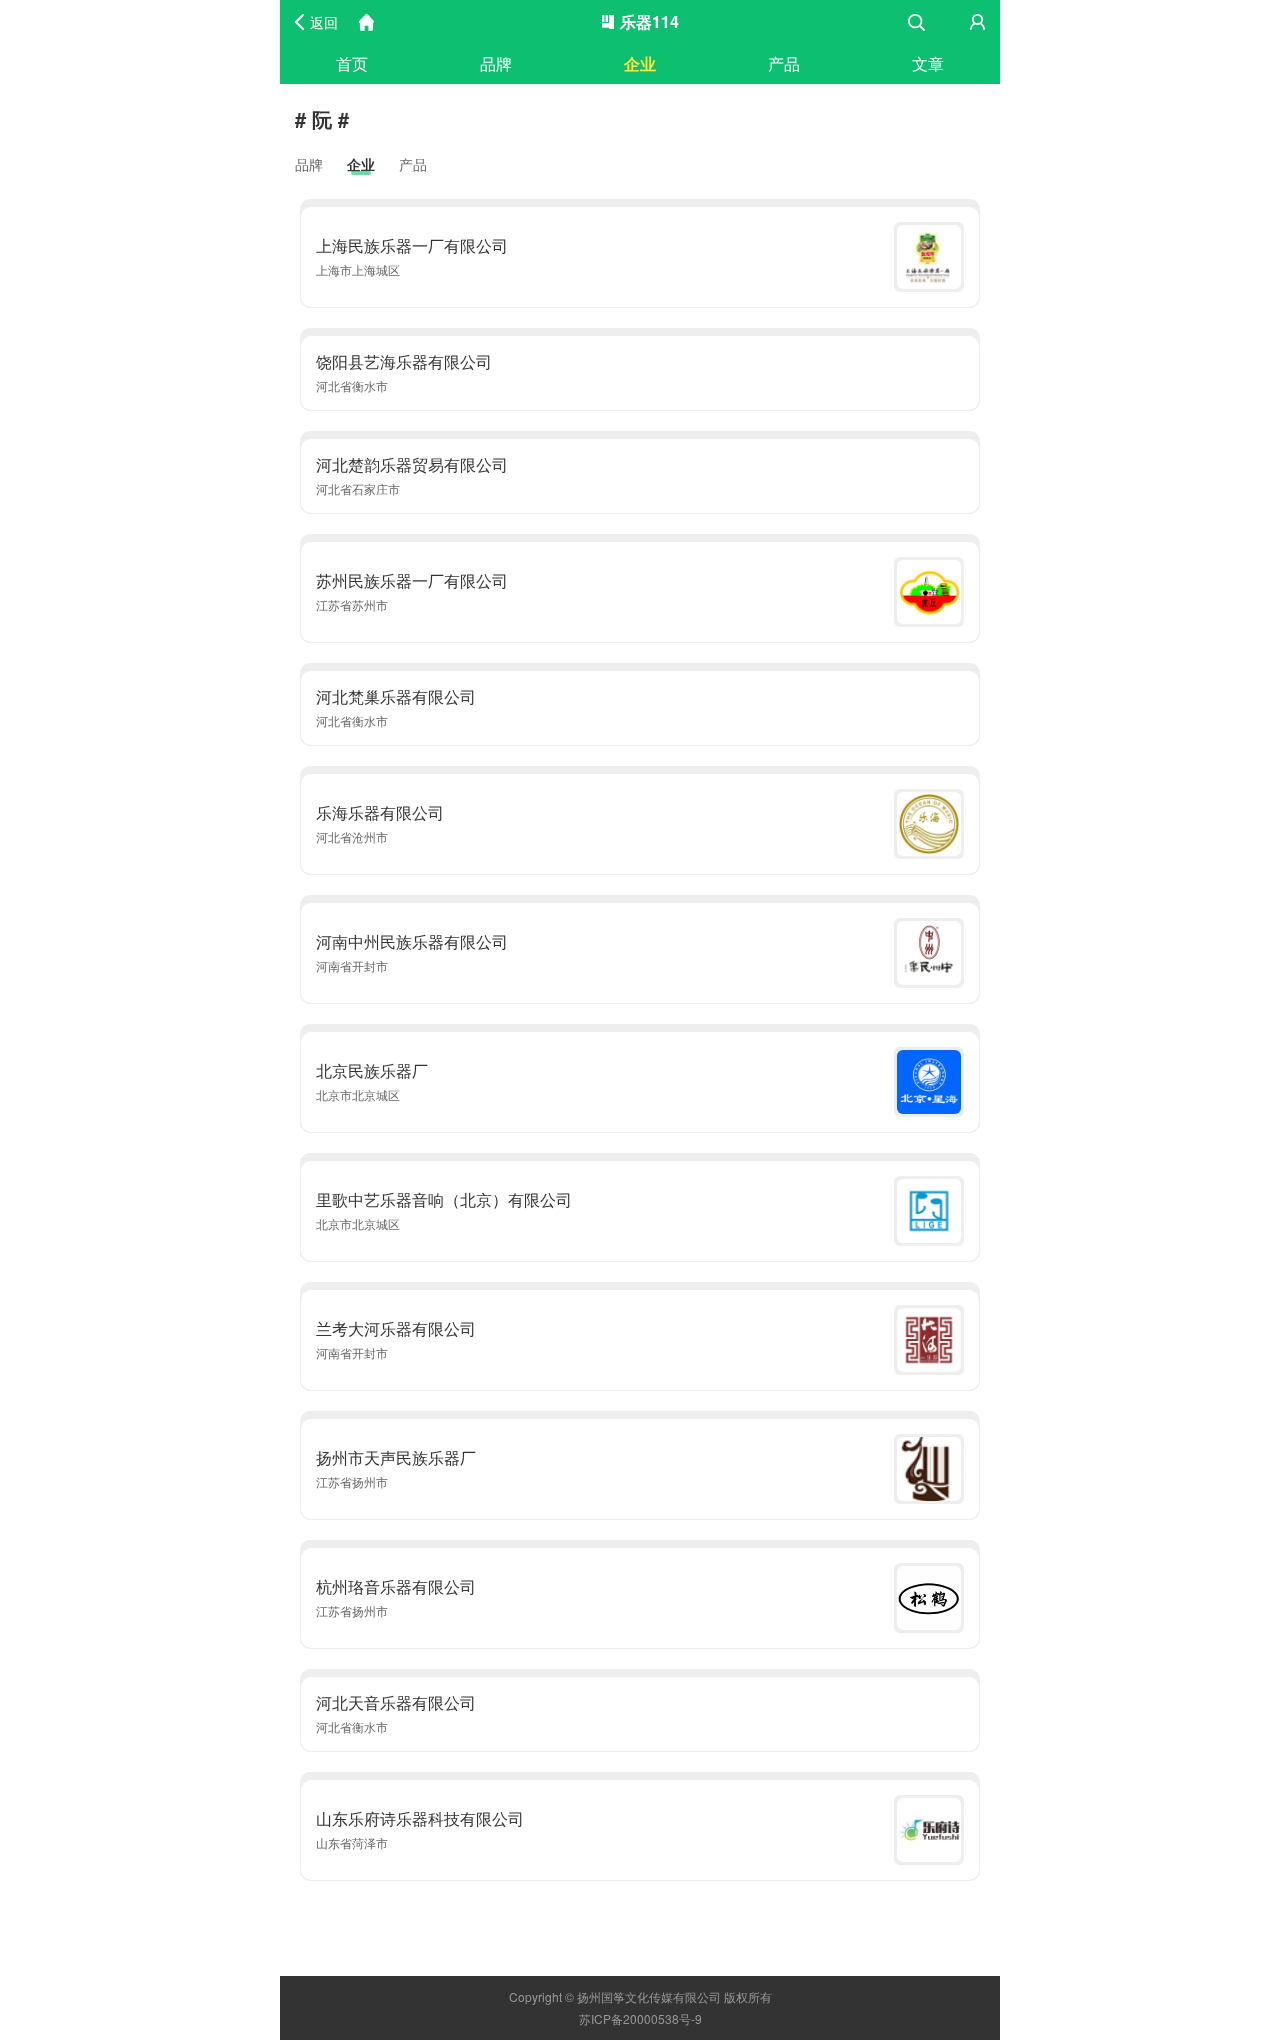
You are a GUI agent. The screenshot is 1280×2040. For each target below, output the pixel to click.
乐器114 (649, 21)
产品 (784, 63)
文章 (928, 63)
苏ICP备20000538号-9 (640, 2018)
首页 (352, 63)
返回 (324, 22)
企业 (640, 63)
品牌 (496, 63)
